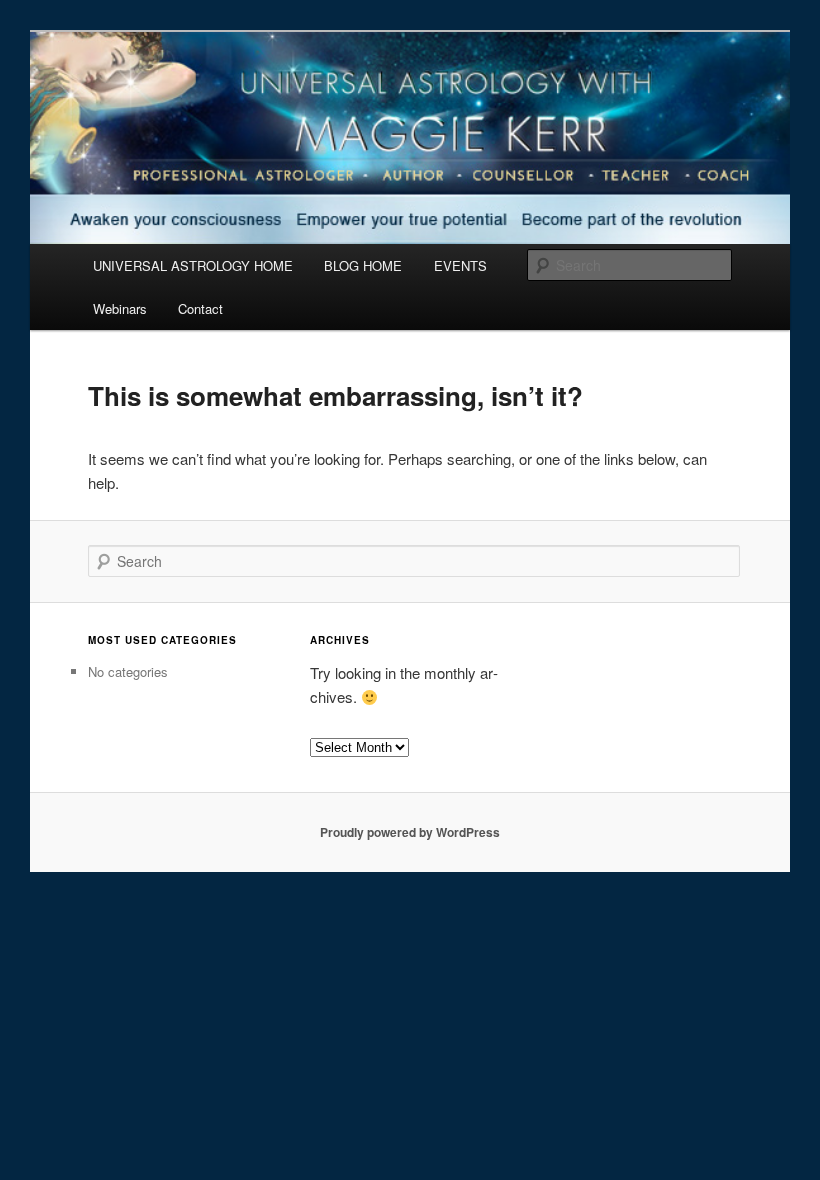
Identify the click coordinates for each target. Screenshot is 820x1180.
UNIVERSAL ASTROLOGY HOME (193, 265)
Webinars (120, 308)
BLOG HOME (363, 265)
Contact (200, 308)
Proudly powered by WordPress (410, 832)
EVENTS (460, 265)
